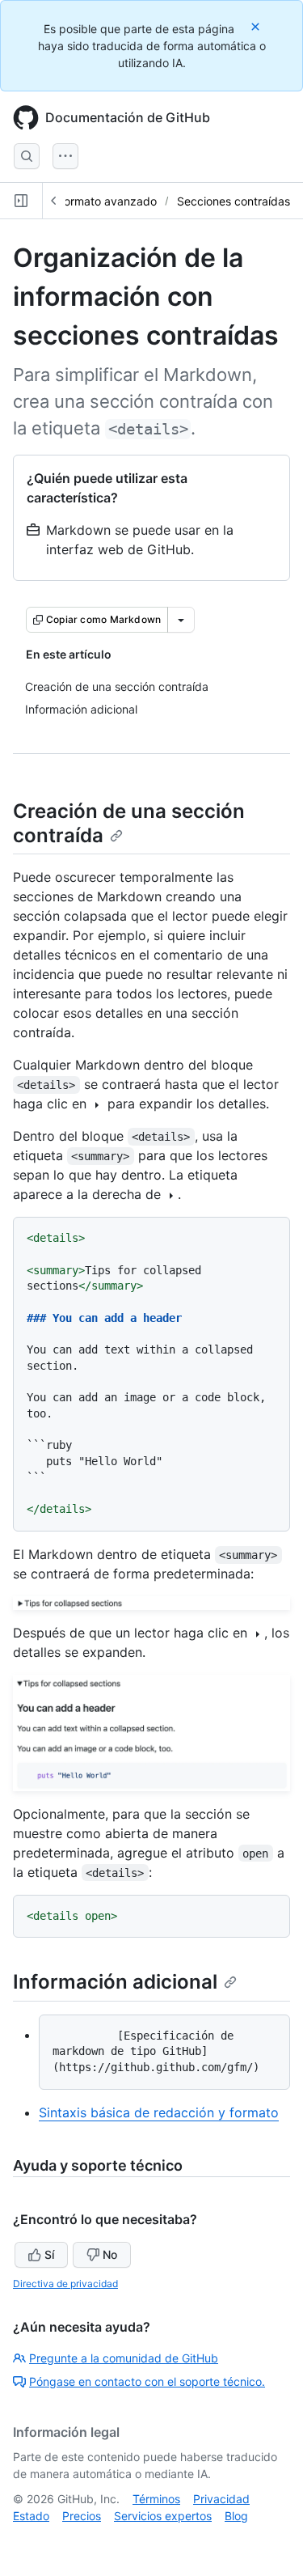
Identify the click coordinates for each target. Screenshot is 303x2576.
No (110, 2254)
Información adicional (115, 1982)
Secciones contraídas (234, 201)
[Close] (257, 26)
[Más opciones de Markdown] (181, 620)
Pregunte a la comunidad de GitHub (124, 2358)
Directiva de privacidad (65, 2284)
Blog (236, 2516)
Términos (156, 2499)
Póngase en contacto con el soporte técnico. (147, 2381)
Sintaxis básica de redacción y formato (159, 2112)
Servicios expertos (163, 2516)
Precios (82, 2516)
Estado (31, 2516)
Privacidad (221, 2499)
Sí (49, 2254)
